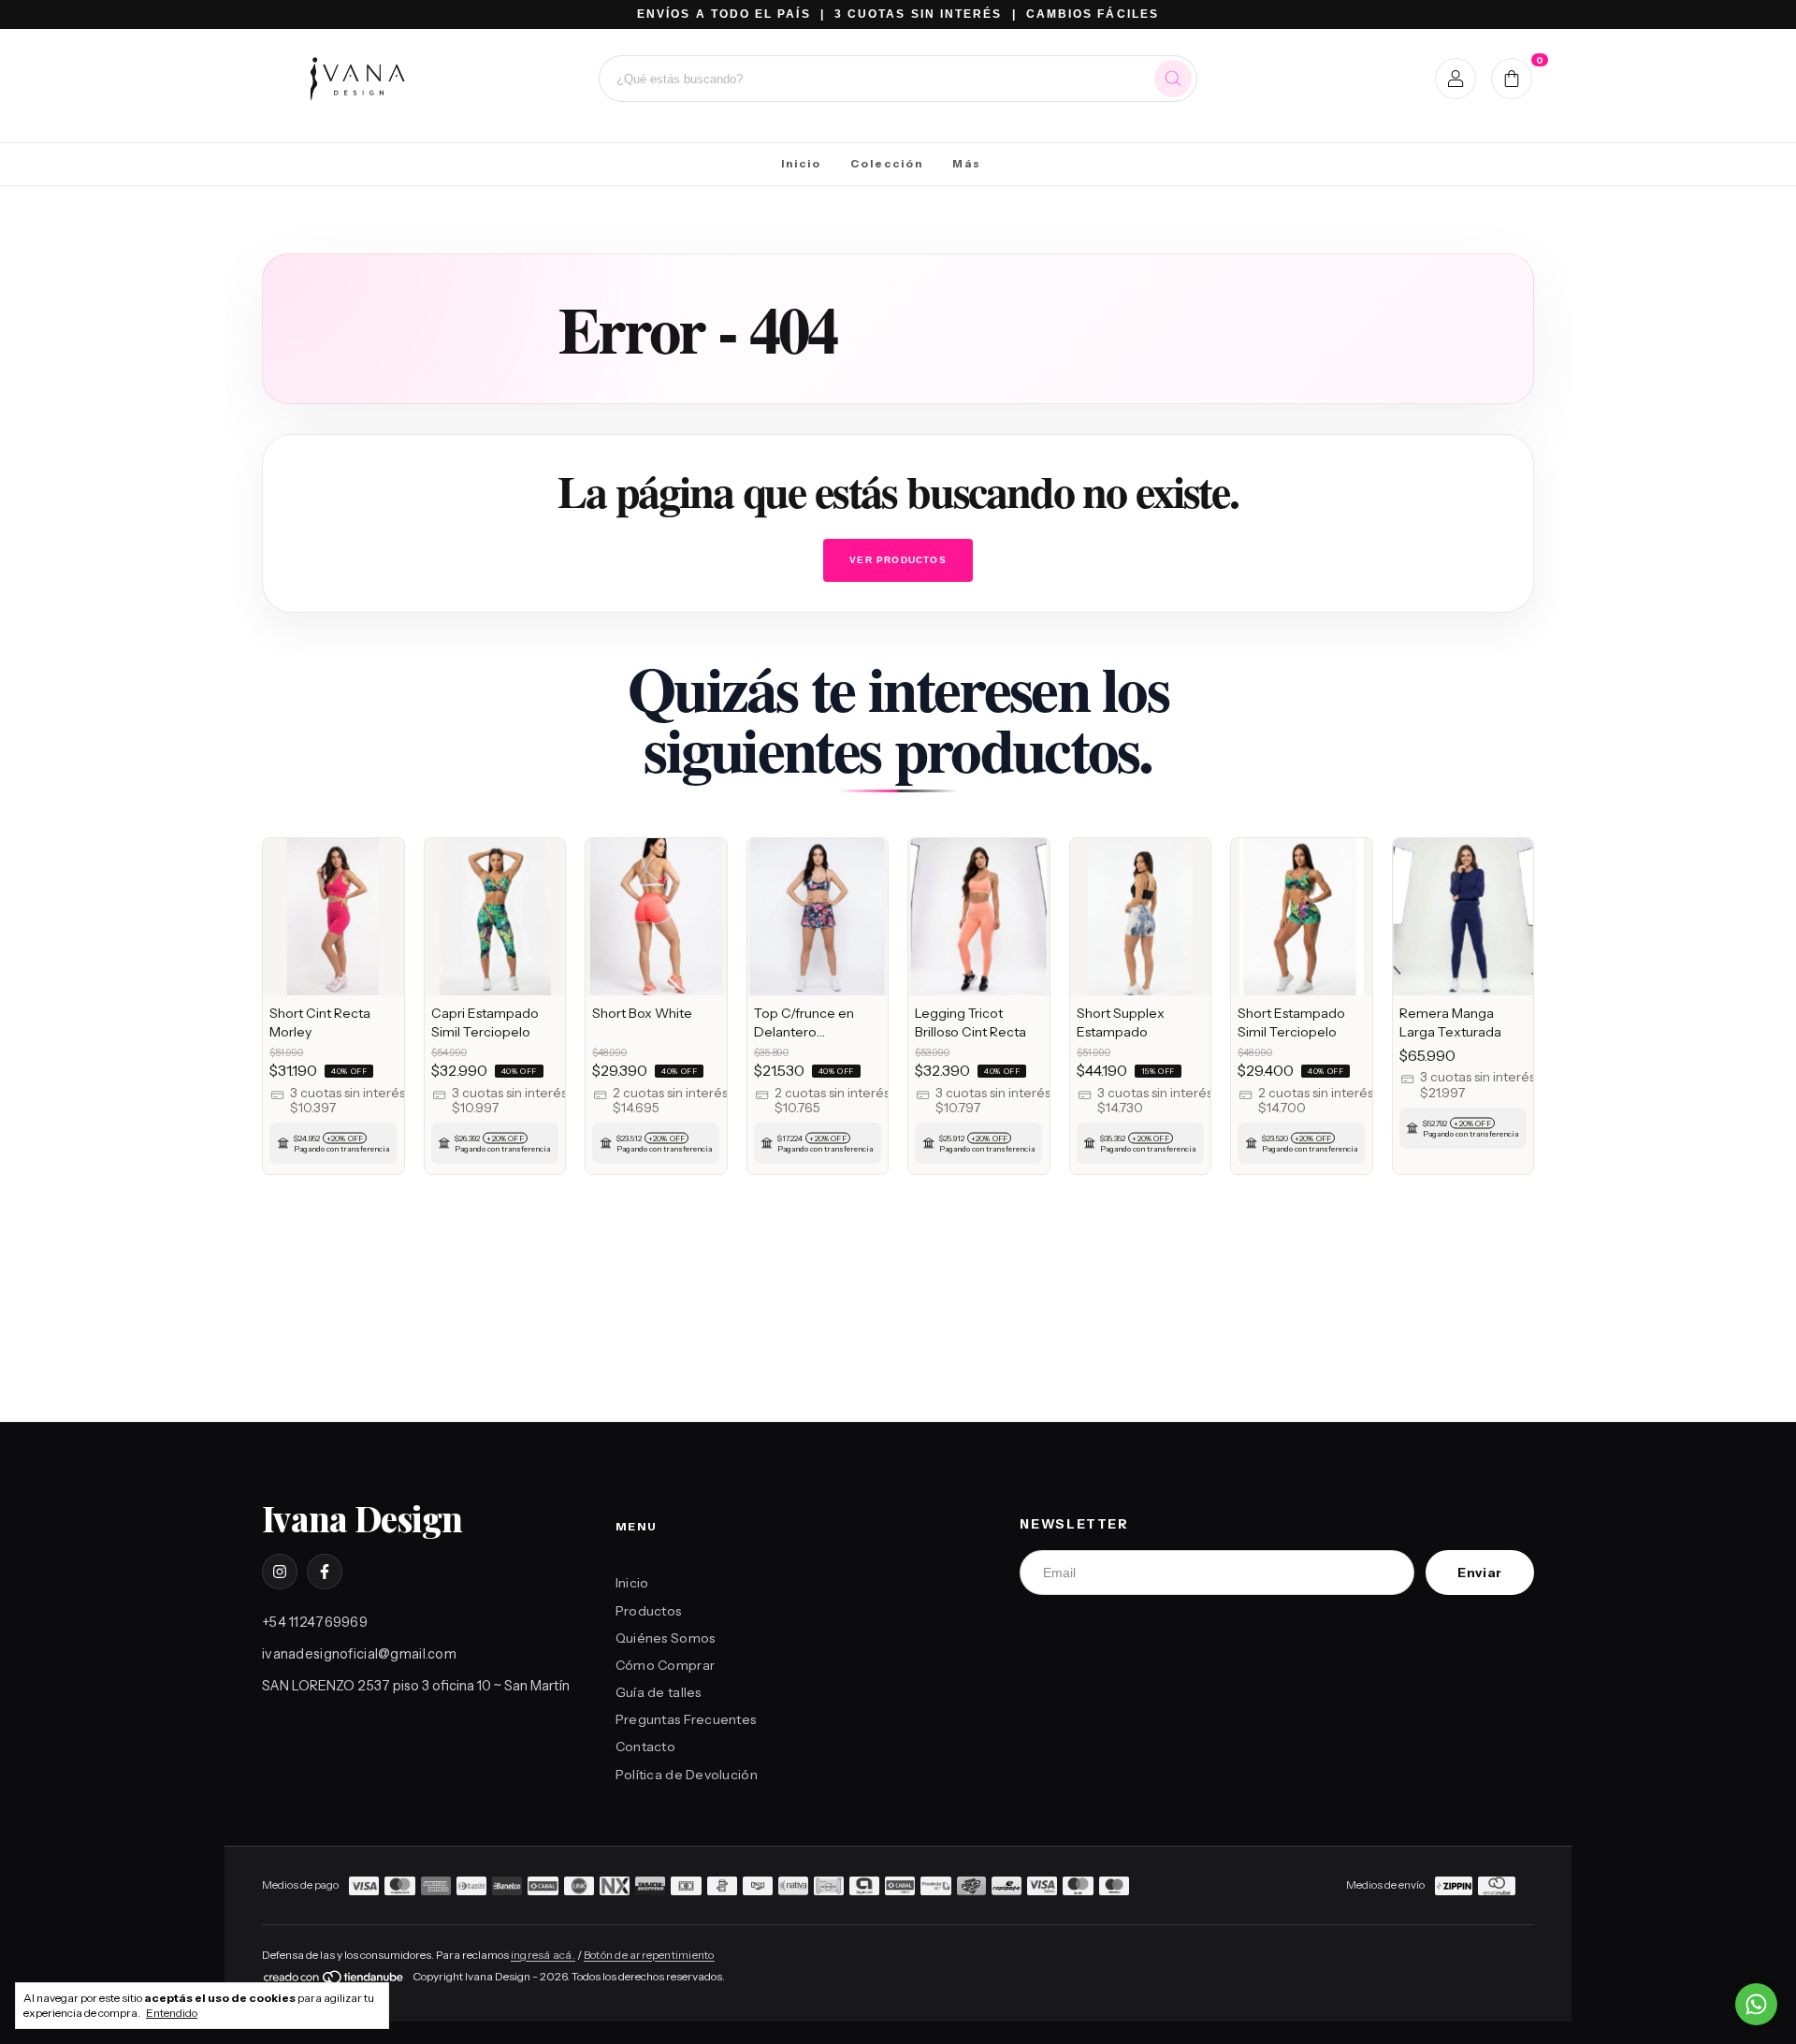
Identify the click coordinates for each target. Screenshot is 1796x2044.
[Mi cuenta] (1456, 79)
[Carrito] (1512, 79)
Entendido (172, 2013)
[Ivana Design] (356, 79)
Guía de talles (659, 1692)
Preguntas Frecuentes (686, 1719)
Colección (887, 164)
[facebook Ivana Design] (325, 1572)
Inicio (801, 164)
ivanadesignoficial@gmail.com (359, 1654)
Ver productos (898, 560)
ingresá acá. (543, 1955)
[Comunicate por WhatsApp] (1756, 2004)
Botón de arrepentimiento (649, 1955)
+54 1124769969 (315, 1622)
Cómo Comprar (665, 1665)
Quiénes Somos (666, 1638)
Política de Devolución (687, 1775)
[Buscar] (1173, 79)
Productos (649, 1611)
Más (967, 164)
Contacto (645, 1747)
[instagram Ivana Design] (280, 1572)
